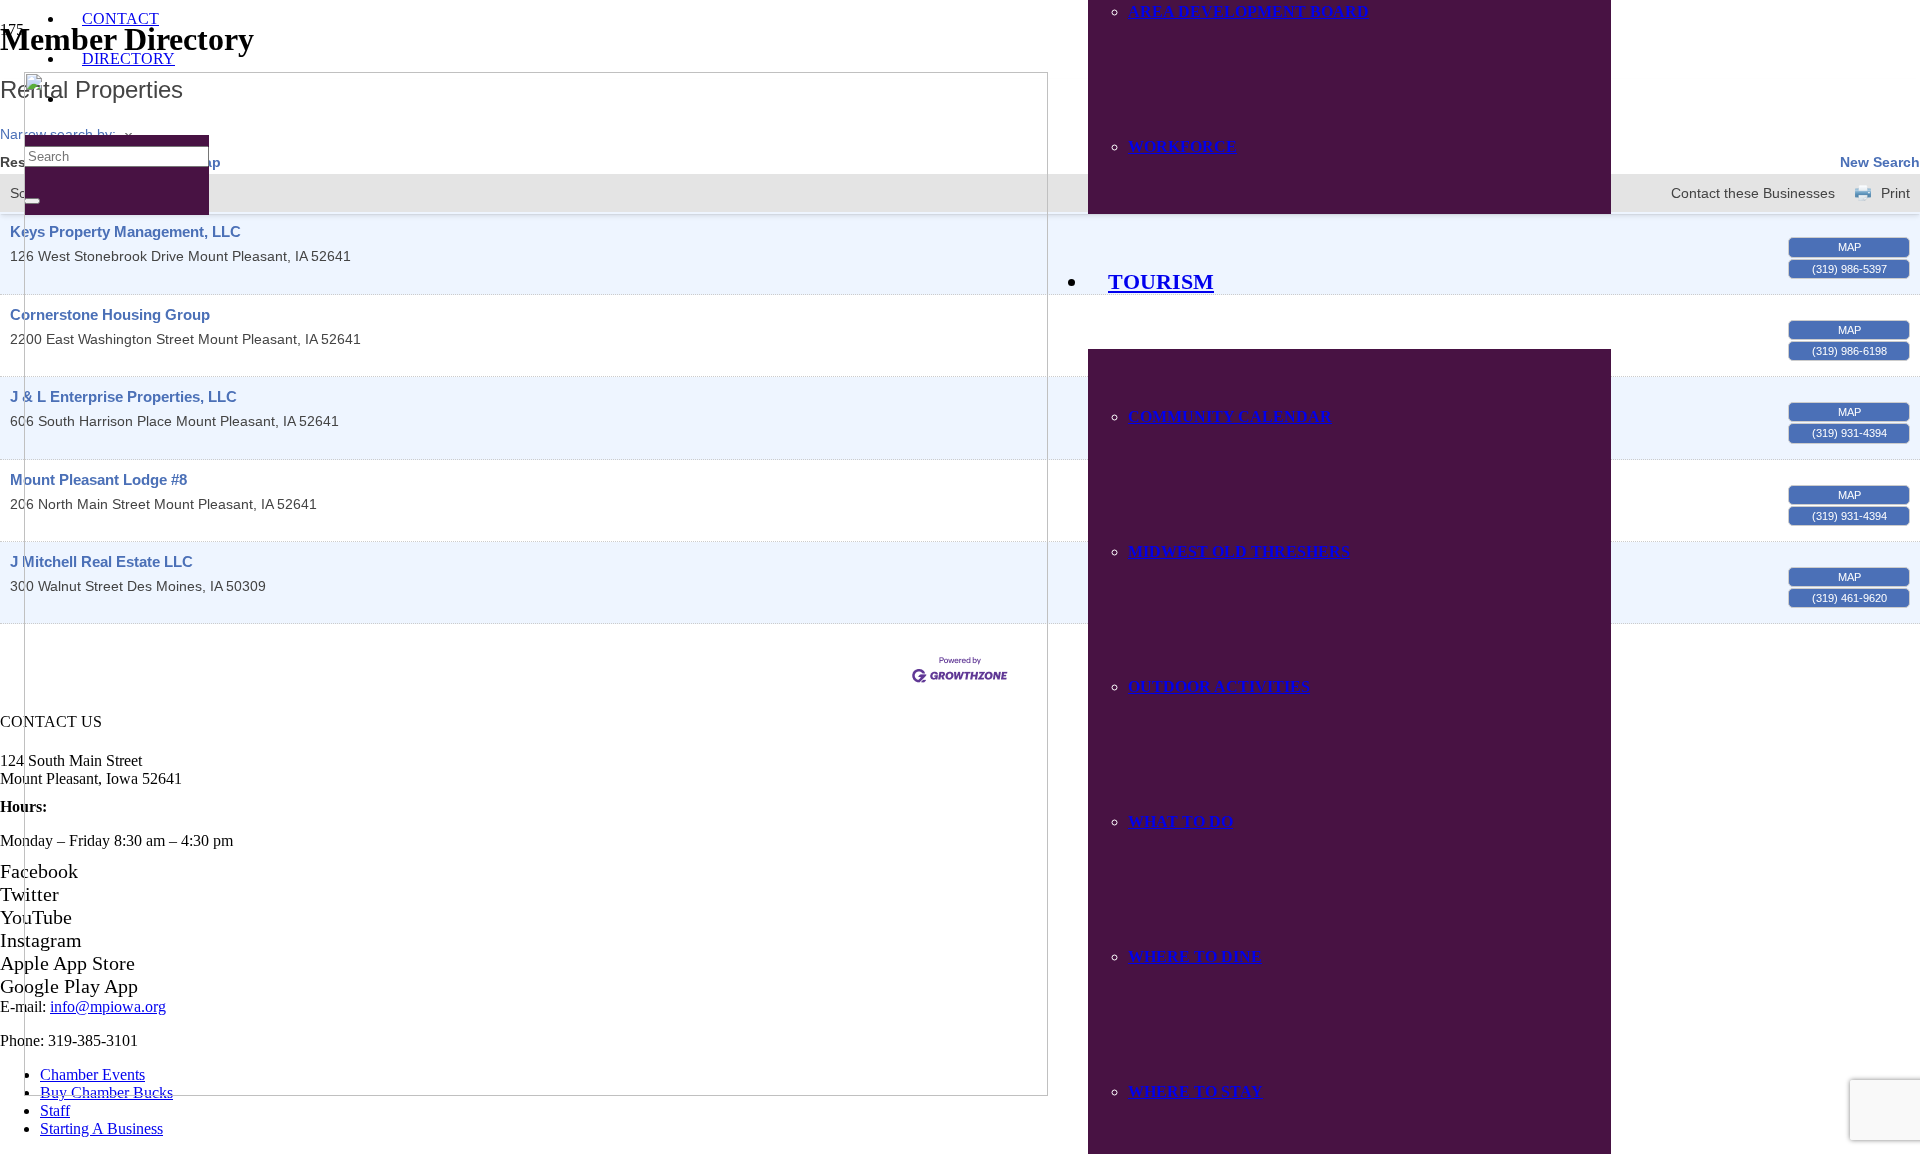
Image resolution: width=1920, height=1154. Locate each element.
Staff (55, 1110)
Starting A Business (101, 1128)
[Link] (536, 1090)
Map (1849, 247)
